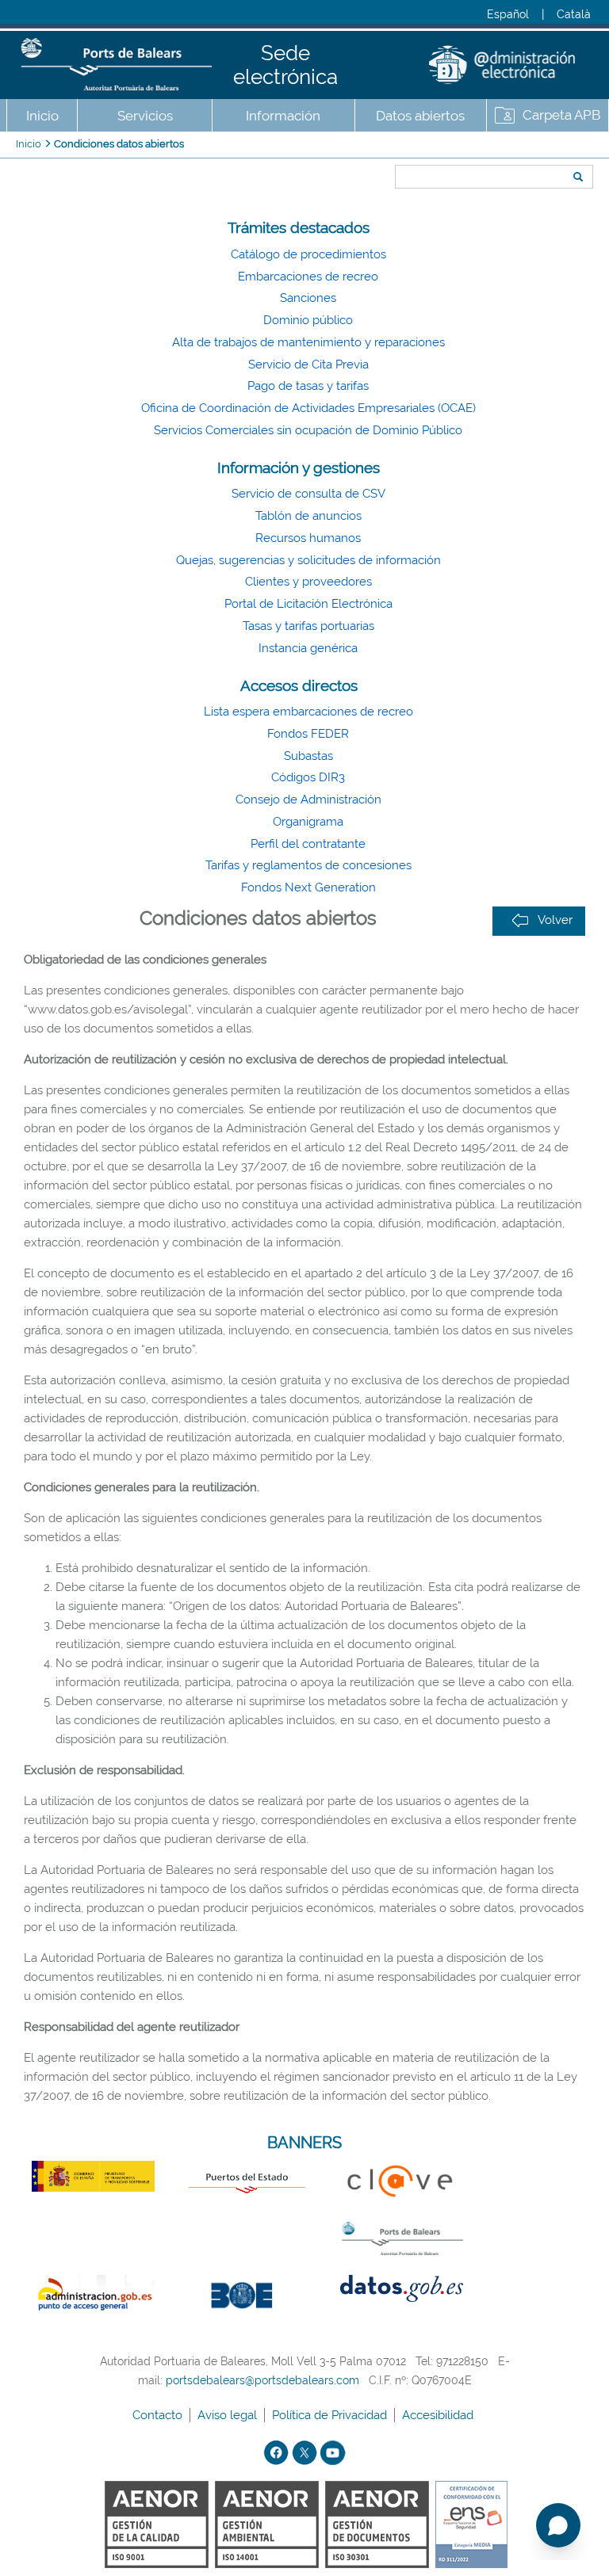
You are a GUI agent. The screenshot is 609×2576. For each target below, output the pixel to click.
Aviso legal (229, 2415)
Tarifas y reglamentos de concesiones (308, 865)
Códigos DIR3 (308, 777)
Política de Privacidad (331, 2415)
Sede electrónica (285, 65)
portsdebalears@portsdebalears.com (262, 2380)
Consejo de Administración (308, 800)
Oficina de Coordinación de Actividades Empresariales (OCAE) (308, 408)
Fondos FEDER (308, 734)
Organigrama (308, 822)
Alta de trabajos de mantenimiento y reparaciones (308, 342)
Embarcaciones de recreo (308, 277)
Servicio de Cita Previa (308, 364)
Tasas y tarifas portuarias (308, 626)
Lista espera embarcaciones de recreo (308, 712)
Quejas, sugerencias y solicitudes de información (308, 560)
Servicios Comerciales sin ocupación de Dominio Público (308, 430)
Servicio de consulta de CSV (308, 494)
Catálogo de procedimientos (308, 254)
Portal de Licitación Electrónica (308, 604)
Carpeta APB (561, 115)
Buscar (390, 148)
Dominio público (308, 320)
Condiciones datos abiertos (119, 144)
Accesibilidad (439, 2415)
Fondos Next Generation (308, 887)
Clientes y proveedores (308, 582)
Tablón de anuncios (308, 516)
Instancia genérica (308, 648)
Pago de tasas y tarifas (308, 386)
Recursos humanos (308, 538)
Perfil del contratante (308, 844)
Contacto (159, 2415)
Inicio (42, 116)
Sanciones (308, 298)
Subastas (308, 756)
